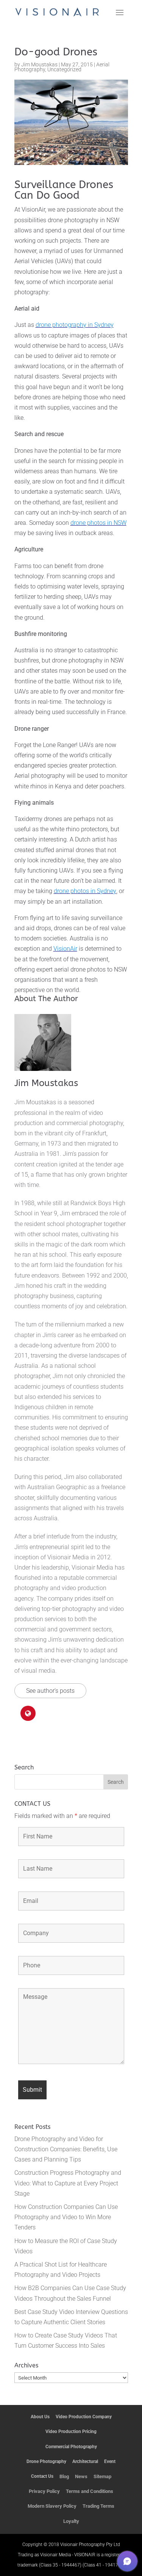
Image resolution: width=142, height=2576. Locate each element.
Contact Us (42, 2476)
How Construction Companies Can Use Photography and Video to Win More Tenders (66, 2217)
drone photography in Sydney (75, 325)
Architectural (85, 2461)
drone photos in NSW (98, 523)
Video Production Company (84, 2417)
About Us (40, 2417)
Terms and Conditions (90, 2491)
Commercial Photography (71, 2447)
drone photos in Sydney (85, 891)
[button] (127, 2561)
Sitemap (102, 2476)
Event (110, 2461)
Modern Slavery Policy (52, 2506)
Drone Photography (46, 2461)
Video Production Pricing (71, 2432)
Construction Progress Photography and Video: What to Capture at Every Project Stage (68, 2183)
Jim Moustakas (39, 65)
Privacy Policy (44, 2491)
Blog (64, 2476)
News (81, 2476)
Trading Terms (98, 2506)
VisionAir (65, 949)
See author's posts (50, 1691)
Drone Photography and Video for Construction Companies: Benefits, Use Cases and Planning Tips (66, 2149)
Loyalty (71, 2521)
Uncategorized (64, 69)
